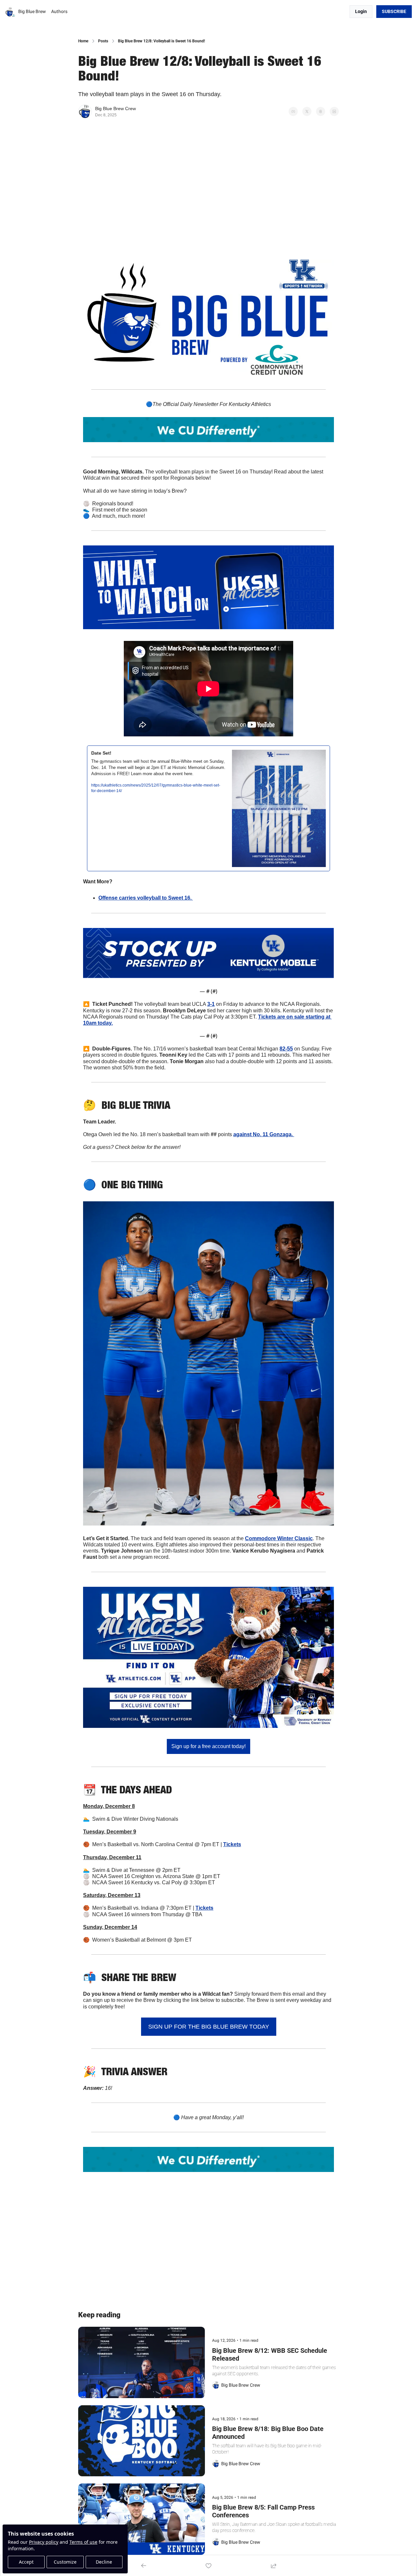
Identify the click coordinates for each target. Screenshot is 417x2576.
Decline (104, 2562)
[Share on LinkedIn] (334, 111)
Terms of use (83, 2542)
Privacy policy (44, 2542)
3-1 (211, 1004)
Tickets (232, 1844)
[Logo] (10, 12)
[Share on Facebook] (293, 111)
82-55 (286, 1049)
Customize (65, 2562)
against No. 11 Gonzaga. (264, 1134)
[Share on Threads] (321, 111)
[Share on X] (307, 111)
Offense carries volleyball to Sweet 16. (146, 898)
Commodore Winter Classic (279, 1538)
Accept (26, 2562)
